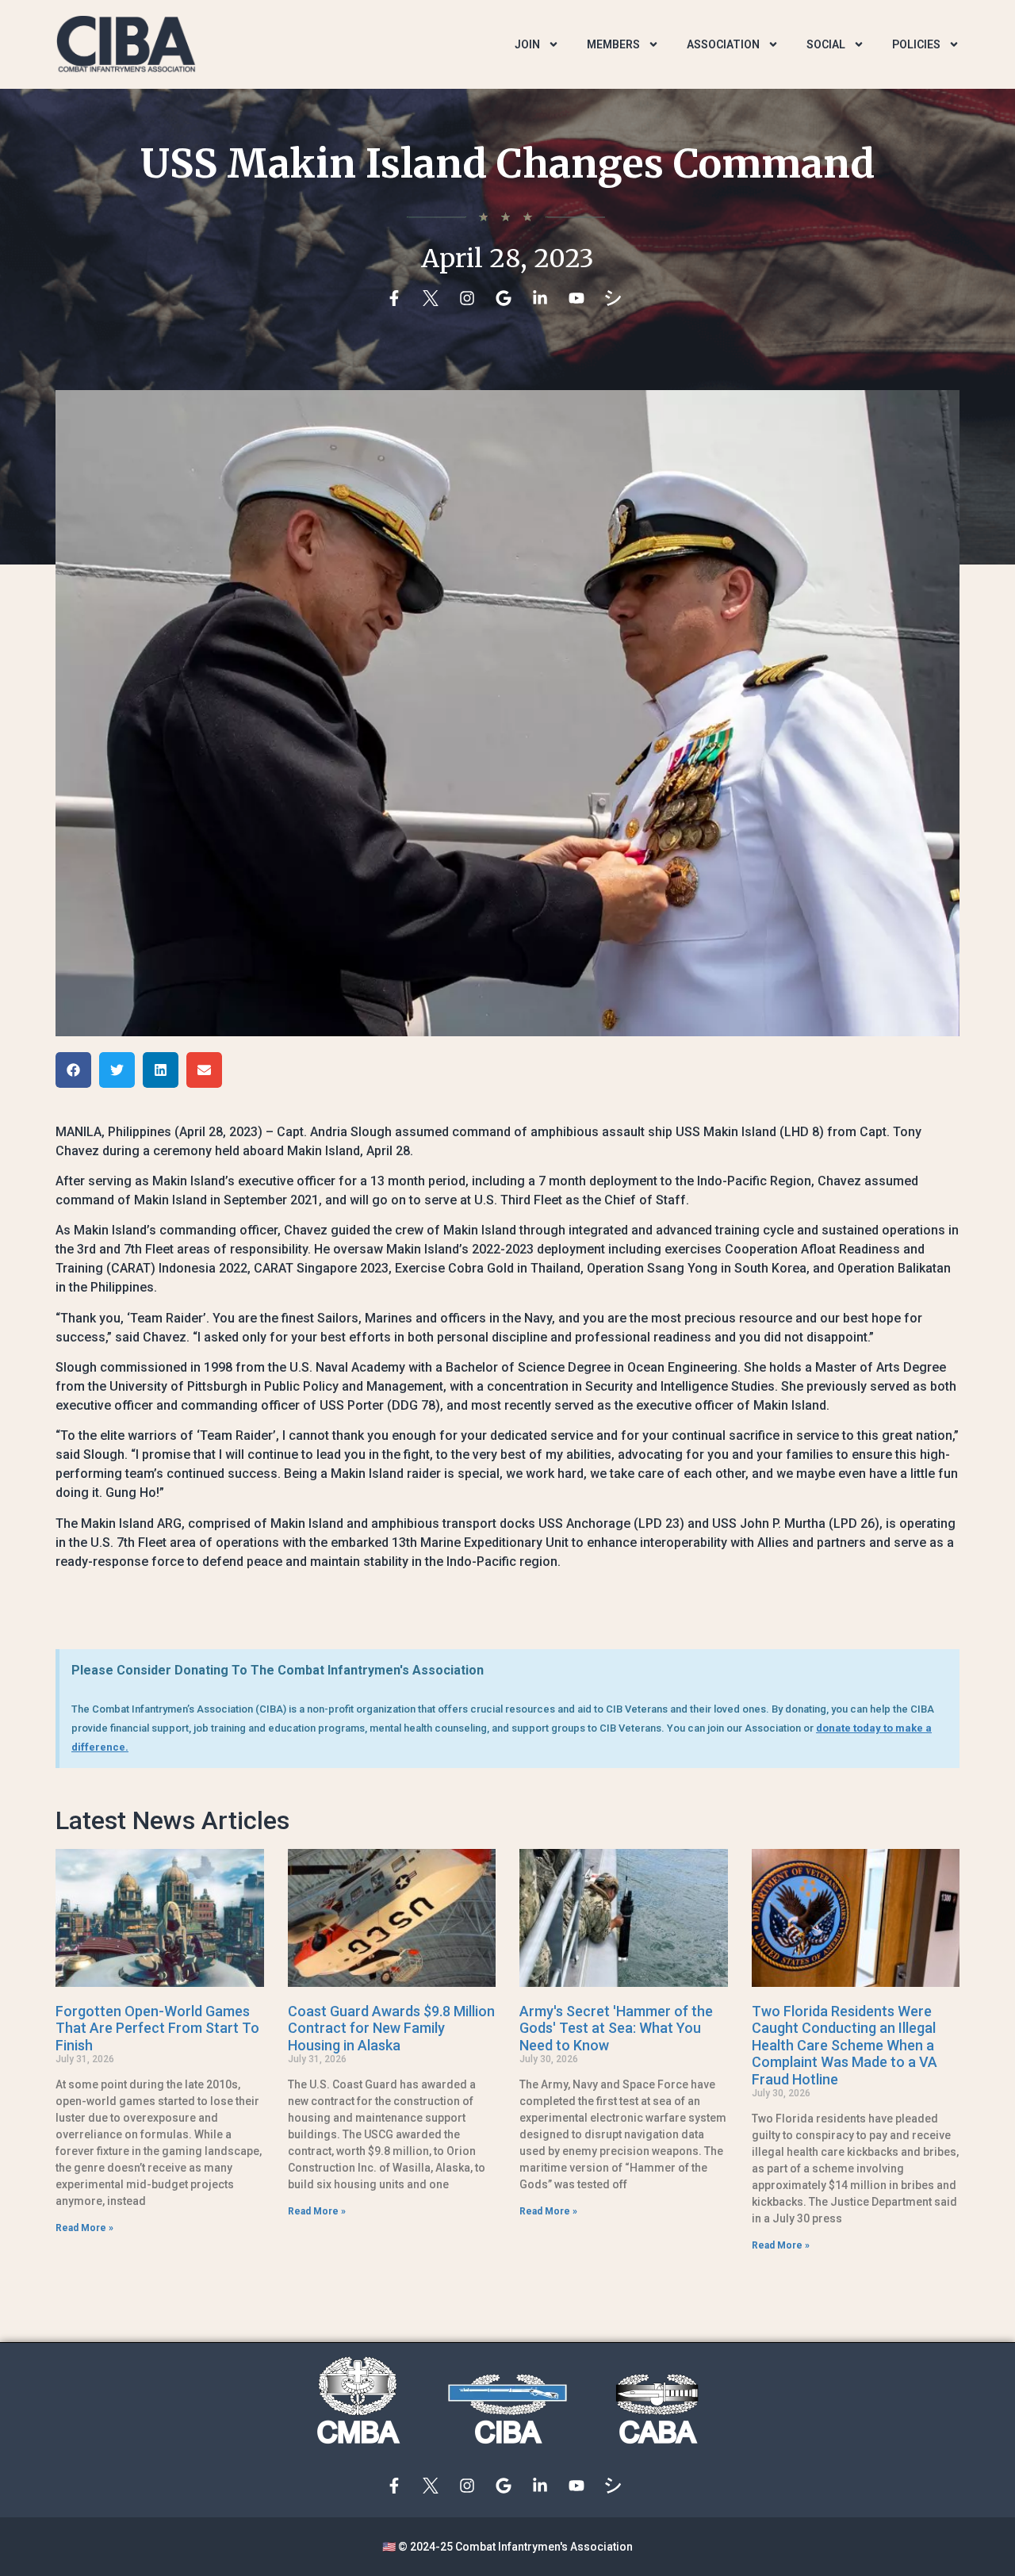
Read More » (84, 2228)
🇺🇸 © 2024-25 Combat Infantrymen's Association (507, 2547)
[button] (73, 1070)
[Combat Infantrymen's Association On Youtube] (580, 298)
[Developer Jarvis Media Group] (617, 298)
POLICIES (916, 44)
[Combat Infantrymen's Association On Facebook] (398, 298)
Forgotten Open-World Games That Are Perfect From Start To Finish (157, 2028)
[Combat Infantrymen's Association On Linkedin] (544, 298)
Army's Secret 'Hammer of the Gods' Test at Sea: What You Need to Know (616, 2028)
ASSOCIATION (723, 44)
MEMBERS (613, 44)
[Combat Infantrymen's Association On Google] (507, 298)
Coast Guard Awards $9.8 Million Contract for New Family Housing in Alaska (391, 2028)
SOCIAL (826, 44)
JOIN (527, 44)
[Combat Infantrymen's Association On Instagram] (471, 298)
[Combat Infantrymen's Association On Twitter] (435, 298)
